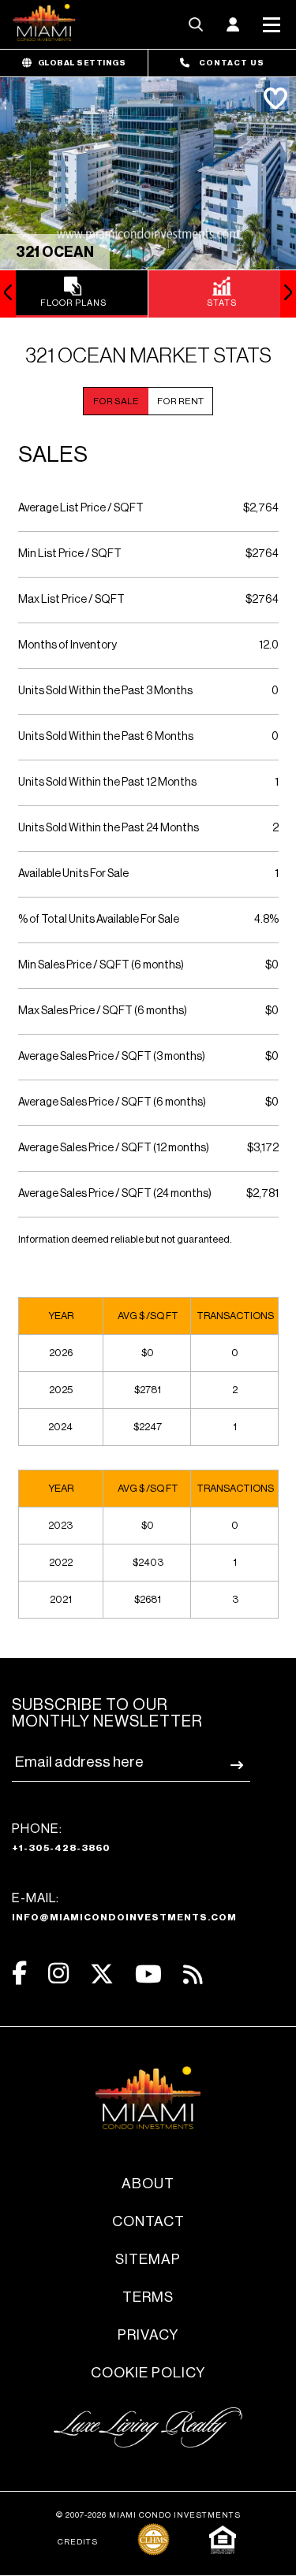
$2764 (262, 554)
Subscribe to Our (107, 1714)
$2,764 (261, 508)
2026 (61, 1353)
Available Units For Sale (73, 874)
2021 (61, 1599)
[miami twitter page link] (102, 1974)
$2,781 (262, 1194)
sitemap (148, 2259)
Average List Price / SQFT (81, 508)
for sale (116, 401)
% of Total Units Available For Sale (99, 920)
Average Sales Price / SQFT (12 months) (114, 1148)
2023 (60, 1525)
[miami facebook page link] (19, 1974)
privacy (148, 2335)
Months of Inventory (67, 645)
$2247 (148, 1427)
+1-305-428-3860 (61, 1848)
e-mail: (124, 1907)
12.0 (269, 645)
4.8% (266, 920)
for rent (180, 401)
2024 (60, 1427)
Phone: (61, 1838)
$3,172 (263, 1148)
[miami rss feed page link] (193, 1973)
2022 (61, 1562)
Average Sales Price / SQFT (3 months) (112, 1057)
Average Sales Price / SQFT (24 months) (115, 1194)
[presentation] (8, 294)
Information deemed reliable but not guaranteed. (125, 1239)
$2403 (148, 1562)
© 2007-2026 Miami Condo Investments (148, 2515)
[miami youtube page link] (148, 1974)
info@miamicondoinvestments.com (124, 1917)
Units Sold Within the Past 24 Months (109, 828)
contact (148, 2221)
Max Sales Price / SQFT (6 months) (103, 1011)
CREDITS (78, 2542)
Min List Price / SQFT (70, 554)
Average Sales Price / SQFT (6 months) (112, 1102)
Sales (53, 455)
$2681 (148, 1599)
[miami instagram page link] (58, 1974)
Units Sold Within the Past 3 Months (105, 691)
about (148, 2184)
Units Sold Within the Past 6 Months (106, 737)
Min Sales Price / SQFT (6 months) (101, 965)
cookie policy (148, 2373)
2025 (61, 1390)
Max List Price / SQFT (71, 600)
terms (148, 2297)
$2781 (148, 1390)
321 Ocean (55, 252)
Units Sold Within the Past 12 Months (107, 782)
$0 (272, 965)
